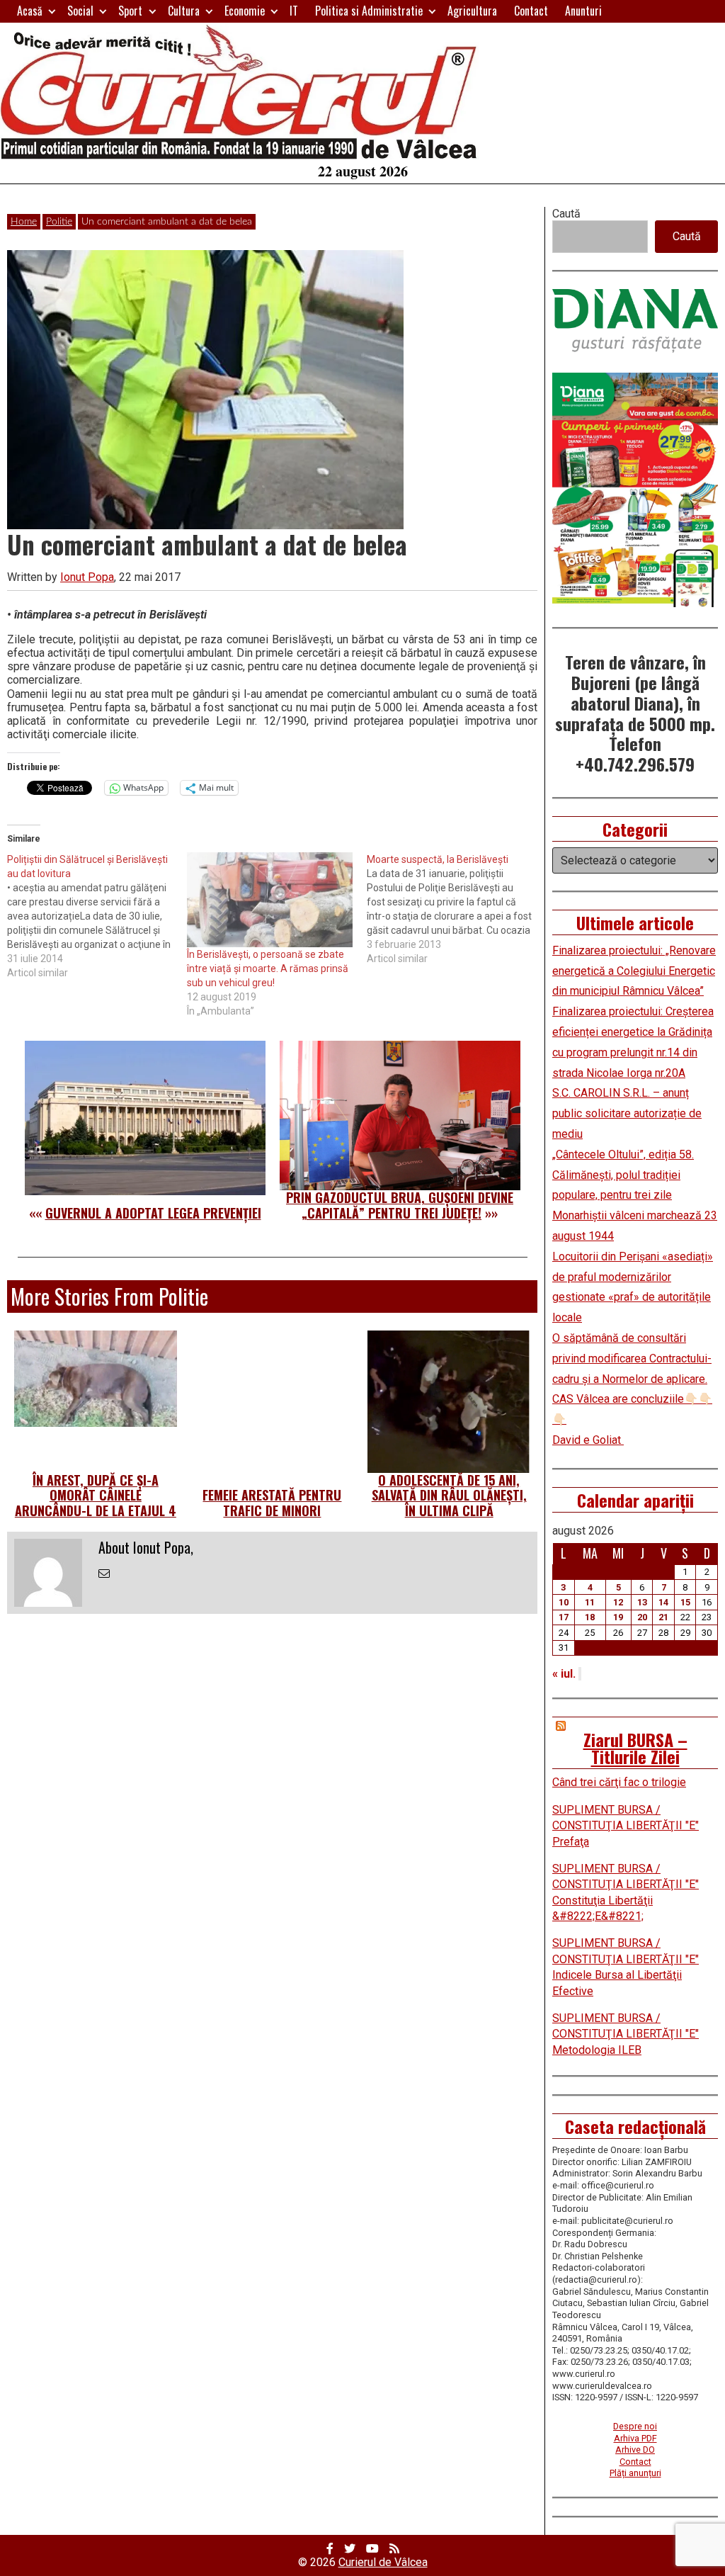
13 (642, 1602)
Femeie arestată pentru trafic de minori (272, 1503)
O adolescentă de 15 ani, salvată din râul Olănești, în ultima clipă (449, 1495)
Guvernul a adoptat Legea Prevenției (153, 1213)
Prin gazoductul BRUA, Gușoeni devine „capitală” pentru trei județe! (400, 1205)
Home (24, 222)
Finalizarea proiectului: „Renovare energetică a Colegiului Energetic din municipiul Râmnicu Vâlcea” (634, 971)
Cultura (184, 11)
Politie (59, 222)
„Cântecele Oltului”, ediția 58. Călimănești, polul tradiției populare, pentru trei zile (623, 1175)
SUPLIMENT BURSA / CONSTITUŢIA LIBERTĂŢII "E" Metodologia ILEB (626, 2034)
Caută (566, 214)
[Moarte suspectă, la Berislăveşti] (457, 909)
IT (294, 11)
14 (663, 1602)
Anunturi (583, 11)
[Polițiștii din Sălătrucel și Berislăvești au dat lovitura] (97, 916)
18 (590, 1617)
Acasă (30, 11)
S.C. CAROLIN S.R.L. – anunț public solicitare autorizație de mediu (627, 1113)
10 (564, 1602)
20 (642, 1617)
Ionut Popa (87, 577)
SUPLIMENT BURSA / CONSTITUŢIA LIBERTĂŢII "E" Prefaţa (626, 1826)
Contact (531, 11)
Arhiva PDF (635, 2438)
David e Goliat (588, 1440)
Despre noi (635, 2426)
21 (663, 1617)
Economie (245, 11)
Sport (130, 11)
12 (618, 1602)
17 (564, 1617)
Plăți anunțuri (635, 2473)
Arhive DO (635, 2450)
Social (80, 11)
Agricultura (472, 11)
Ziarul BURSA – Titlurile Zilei (635, 1748)
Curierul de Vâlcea (383, 2562)
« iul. (564, 1674)
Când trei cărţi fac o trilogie (619, 1782)
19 (618, 1617)
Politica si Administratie (369, 11)
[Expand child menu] (52, 11)
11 (590, 1602)
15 (685, 1602)
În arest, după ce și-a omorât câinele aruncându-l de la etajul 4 (96, 1495)
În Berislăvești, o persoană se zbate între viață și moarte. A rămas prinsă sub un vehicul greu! (268, 968)
